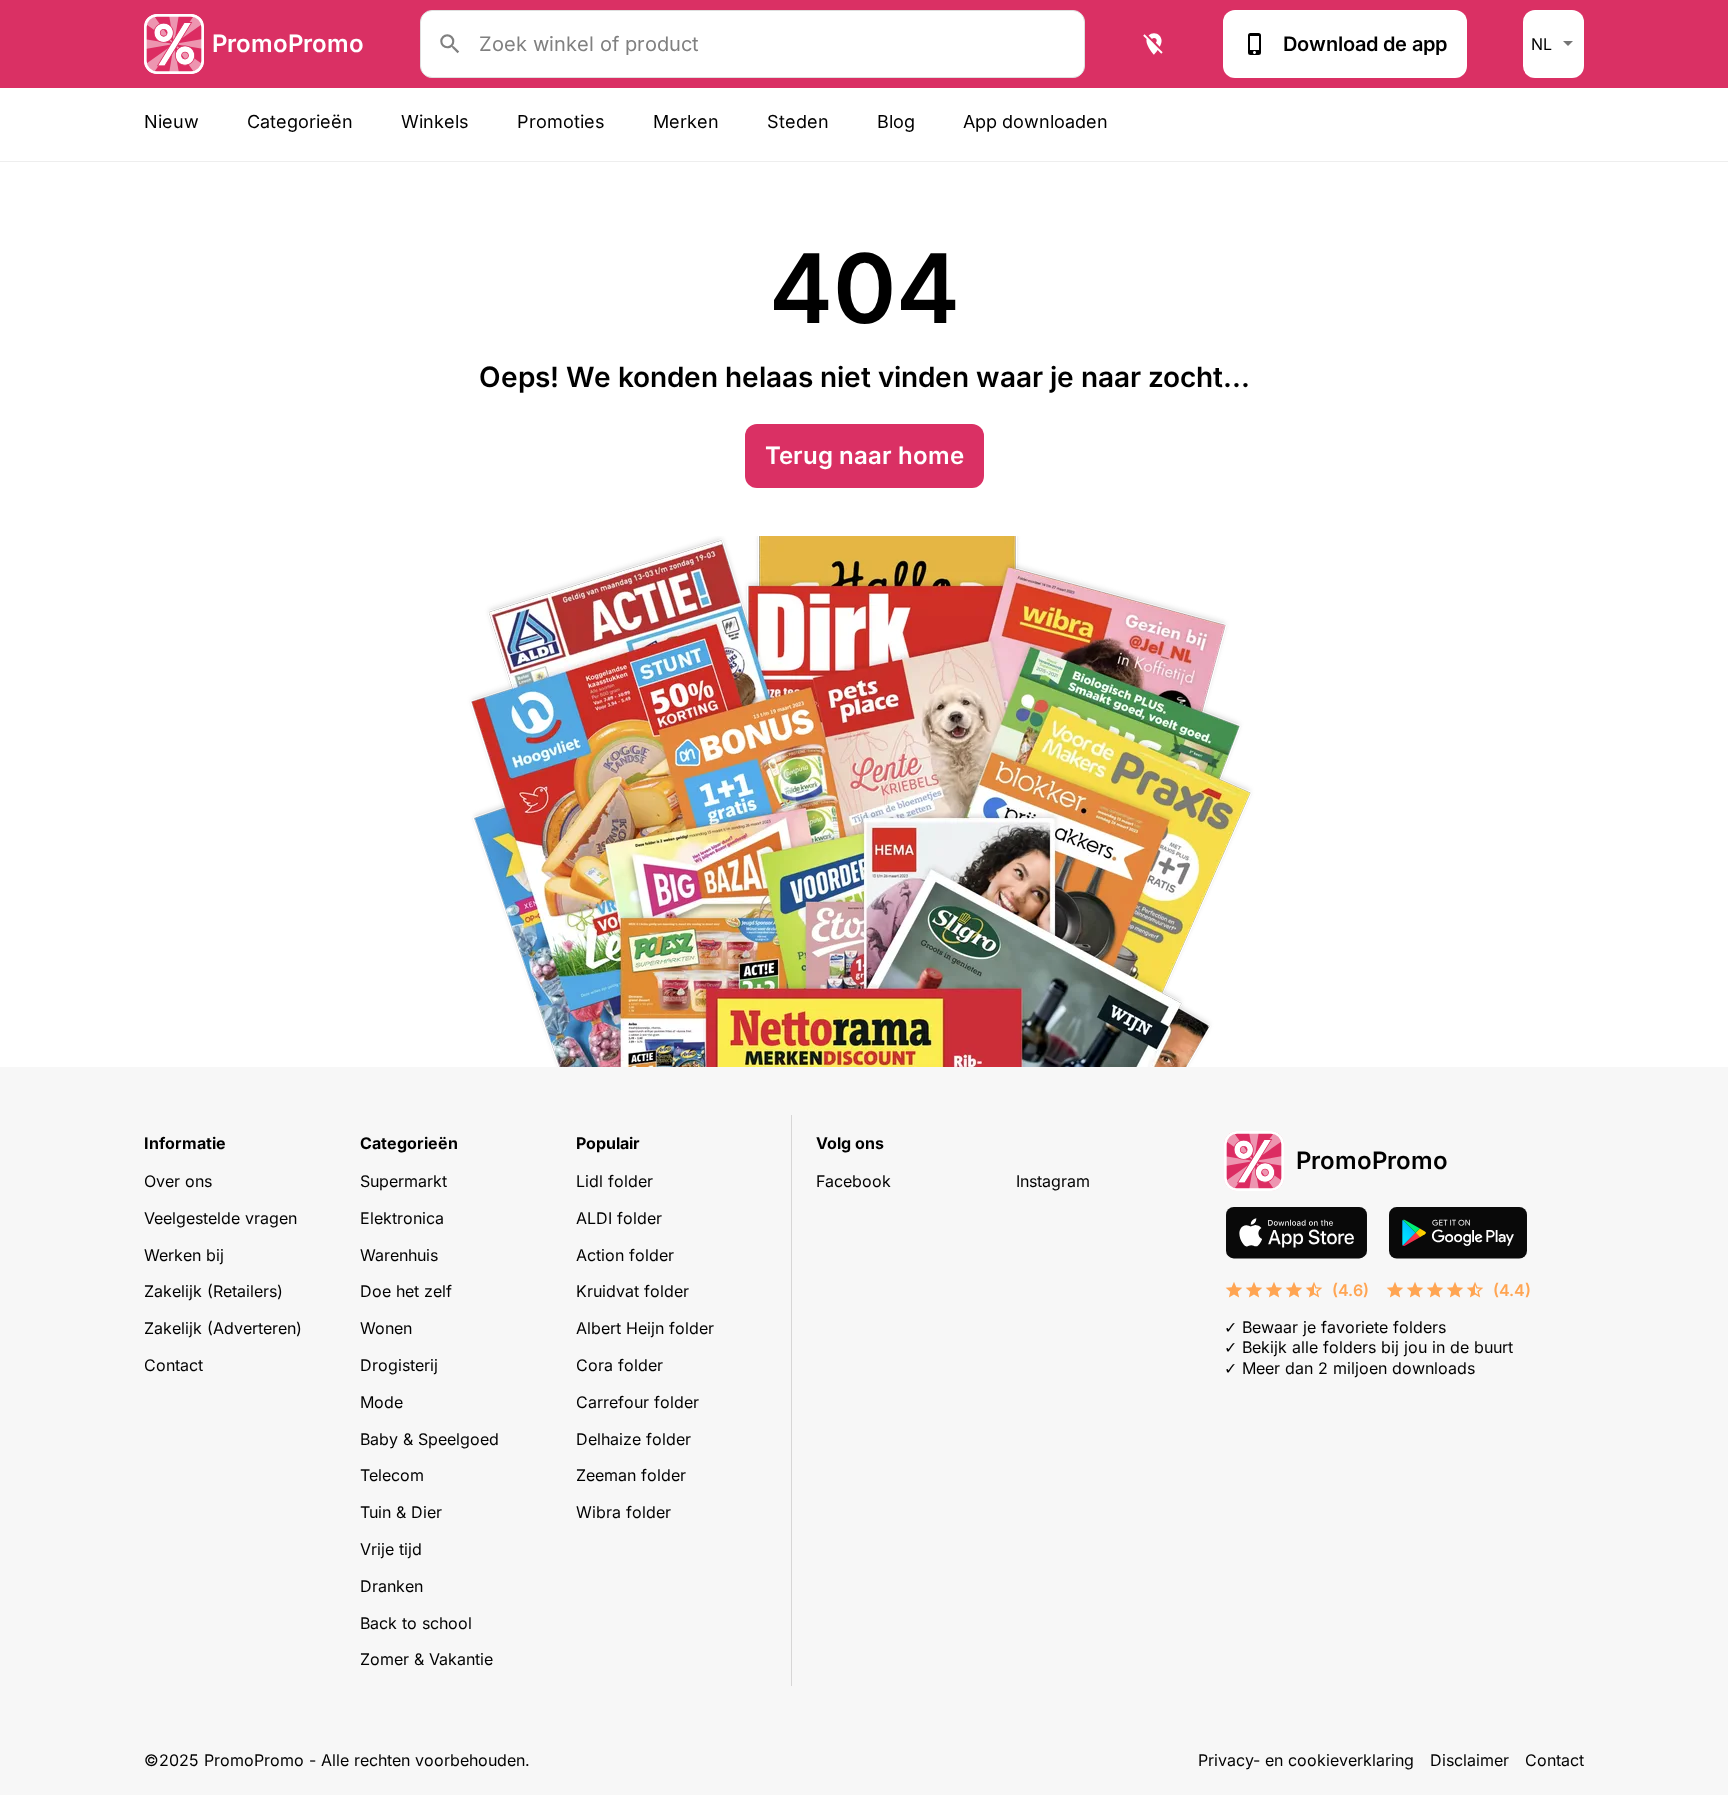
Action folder (625, 1255)
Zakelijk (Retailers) (213, 1291)
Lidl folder (614, 1181)
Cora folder (619, 1365)
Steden (798, 121)
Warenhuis (399, 1255)
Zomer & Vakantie (426, 1659)
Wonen (386, 1328)
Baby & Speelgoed (429, 1439)
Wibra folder (623, 1512)
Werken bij (184, 1255)
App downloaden (1035, 121)
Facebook (853, 1181)
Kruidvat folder (632, 1291)
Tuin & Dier (401, 1512)
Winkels (435, 121)
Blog (896, 121)
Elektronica (402, 1218)
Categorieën (300, 121)
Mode (381, 1402)
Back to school (416, 1623)
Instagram (1053, 1181)
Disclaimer (1469, 1760)
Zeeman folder (631, 1475)
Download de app (1365, 44)
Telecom (392, 1475)
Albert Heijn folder (645, 1328)
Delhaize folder (633, 1439)
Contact (173, 1365)
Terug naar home (864, 455)
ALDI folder (619, 1218)
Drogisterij (399, 1365)
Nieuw (171, 121)
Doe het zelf (406, 1291)
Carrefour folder (637, 1402)
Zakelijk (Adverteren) (223, 1328)
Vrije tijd (391, 1549)
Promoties (561, 121)
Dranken (391, 1586)
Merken (686, 121)
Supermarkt (403, 1181)
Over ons (178, 1181)
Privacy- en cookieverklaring (1306, 1760)
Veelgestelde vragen (220, 1218)
